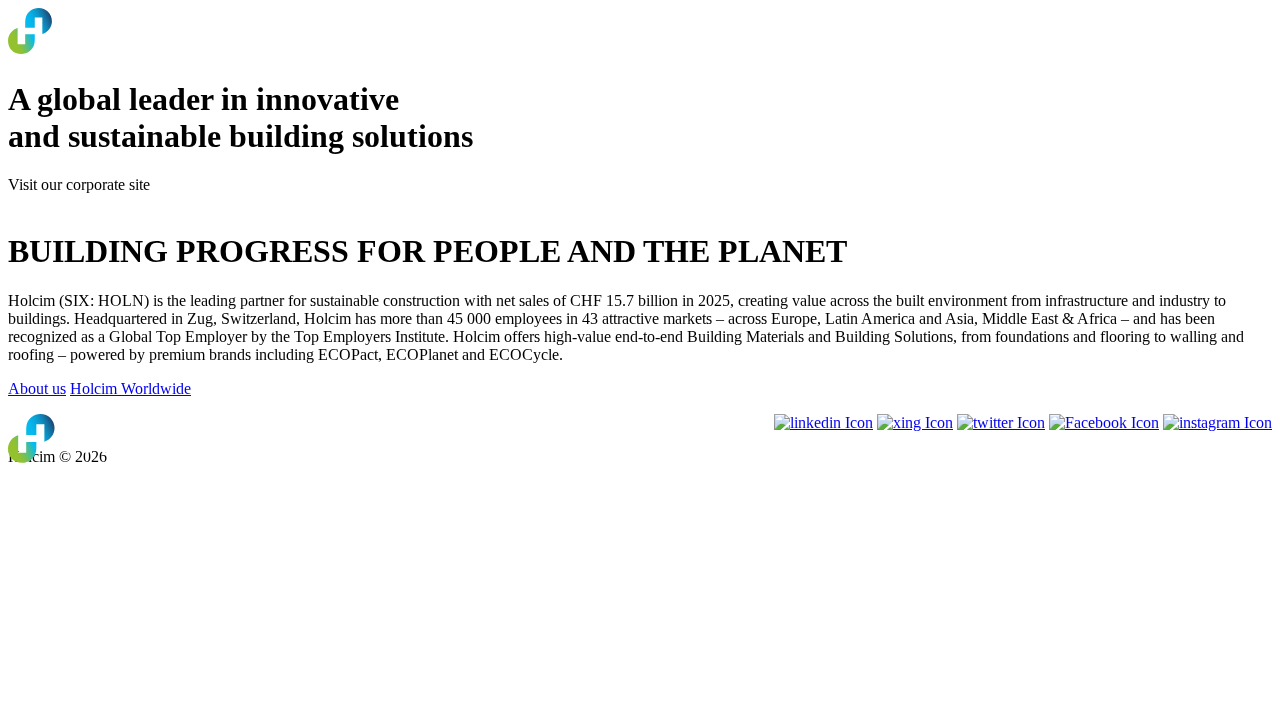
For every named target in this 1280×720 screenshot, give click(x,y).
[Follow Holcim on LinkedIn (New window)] (823, 422)
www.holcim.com (64, 202)
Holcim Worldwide (130, 388)
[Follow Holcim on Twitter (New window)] (1001, 422)
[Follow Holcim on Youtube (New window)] (915, 422)
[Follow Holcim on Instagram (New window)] (1217, 422)
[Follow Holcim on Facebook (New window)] (1104, 422)
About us (37, 388)
